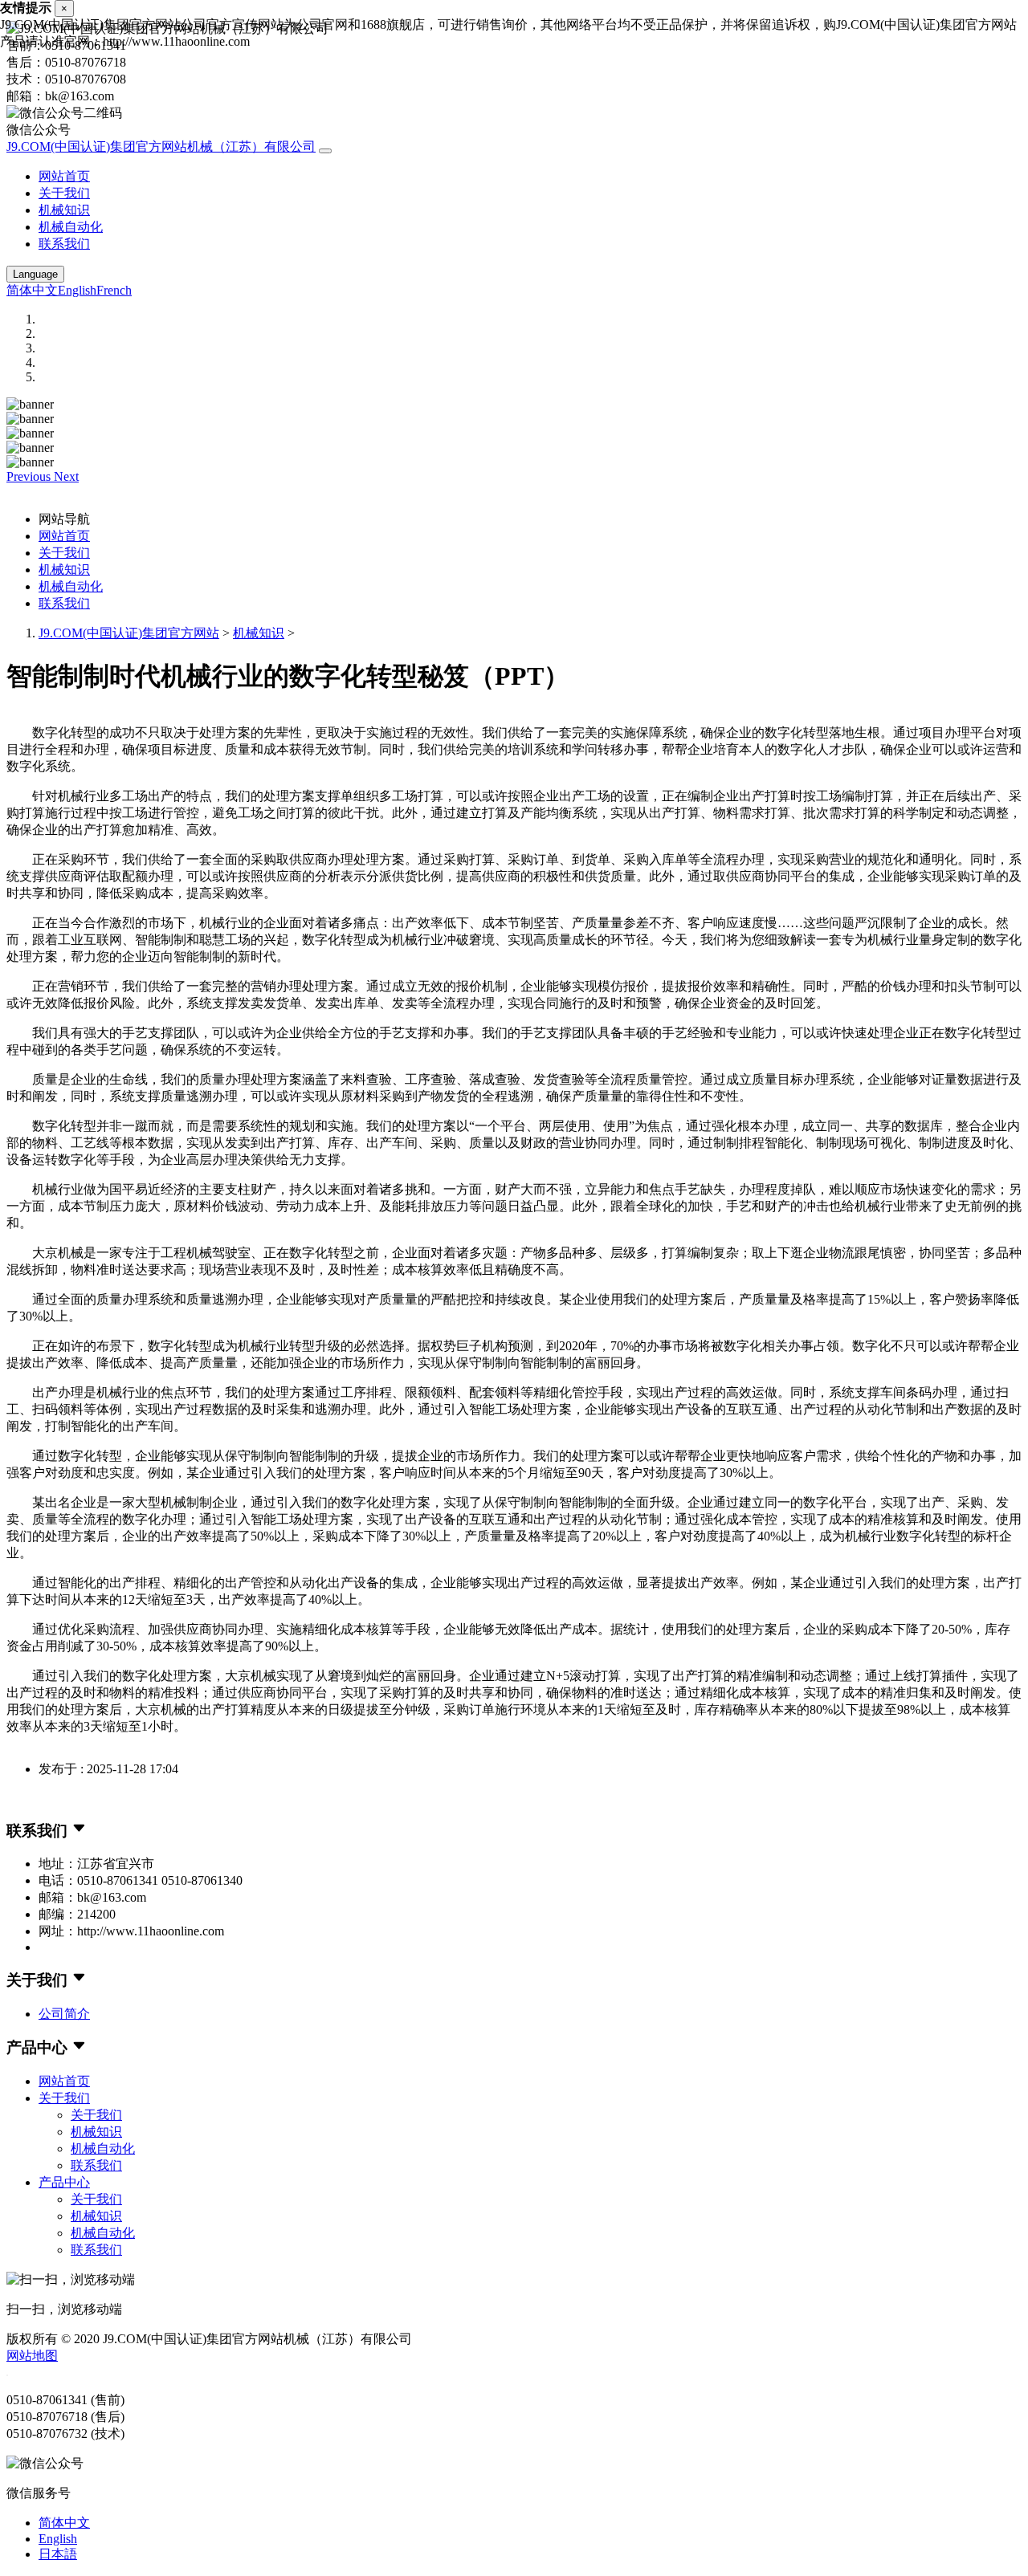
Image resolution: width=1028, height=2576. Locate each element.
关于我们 (64, 193)
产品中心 (64, 2182)
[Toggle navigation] (325, 151)
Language (35, 274)
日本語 (58, 2554)
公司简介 (64, 2014)
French (114, 290)
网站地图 (32, 2356)
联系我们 (64, 244)
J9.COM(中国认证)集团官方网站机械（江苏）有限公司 (161, 147)
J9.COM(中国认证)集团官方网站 (129, 633)
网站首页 (64, 176)
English (77, 290)
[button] (30, 476)
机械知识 (64, 210)
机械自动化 (71, 227)
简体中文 (32, 290)
